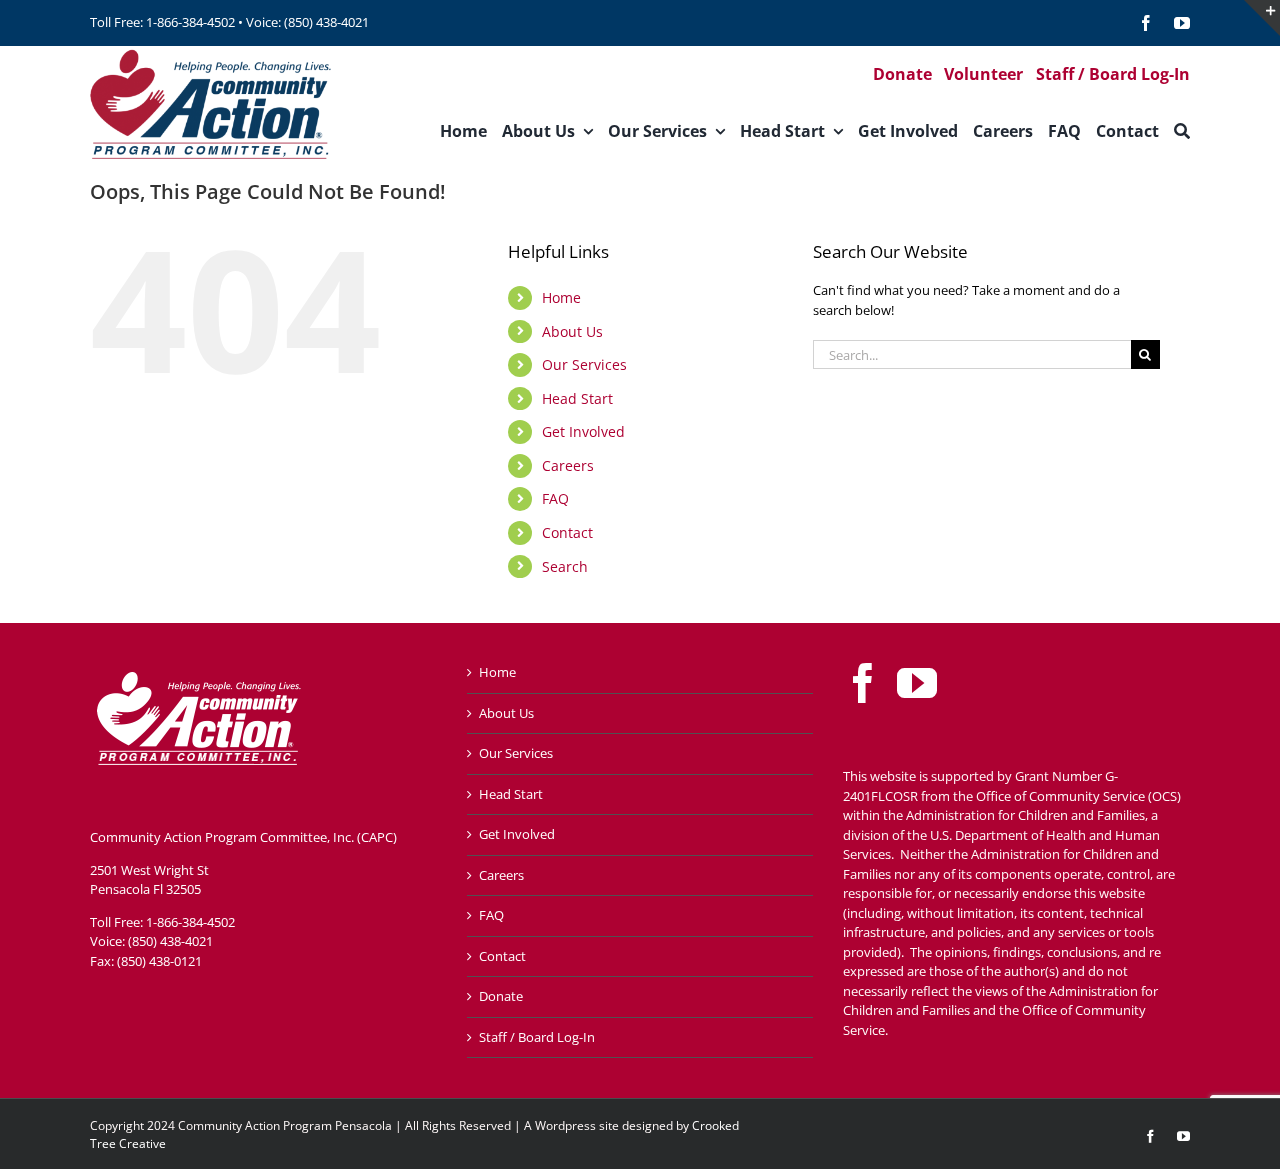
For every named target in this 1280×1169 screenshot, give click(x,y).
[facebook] (1146, 23)
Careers (568, 465)
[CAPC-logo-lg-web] (211, 52)
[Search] (1182, 131)
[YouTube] (917, 683)
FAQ (555, 498)
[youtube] (1182, 23)
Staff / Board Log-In (537, 1037)
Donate (501, 996)
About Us (572, 331)
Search (565, 566)
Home (561, 297)
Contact (567, 532)
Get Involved (583, 431)
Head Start (577, 398)
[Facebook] (863, 683)
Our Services (584, 364)
